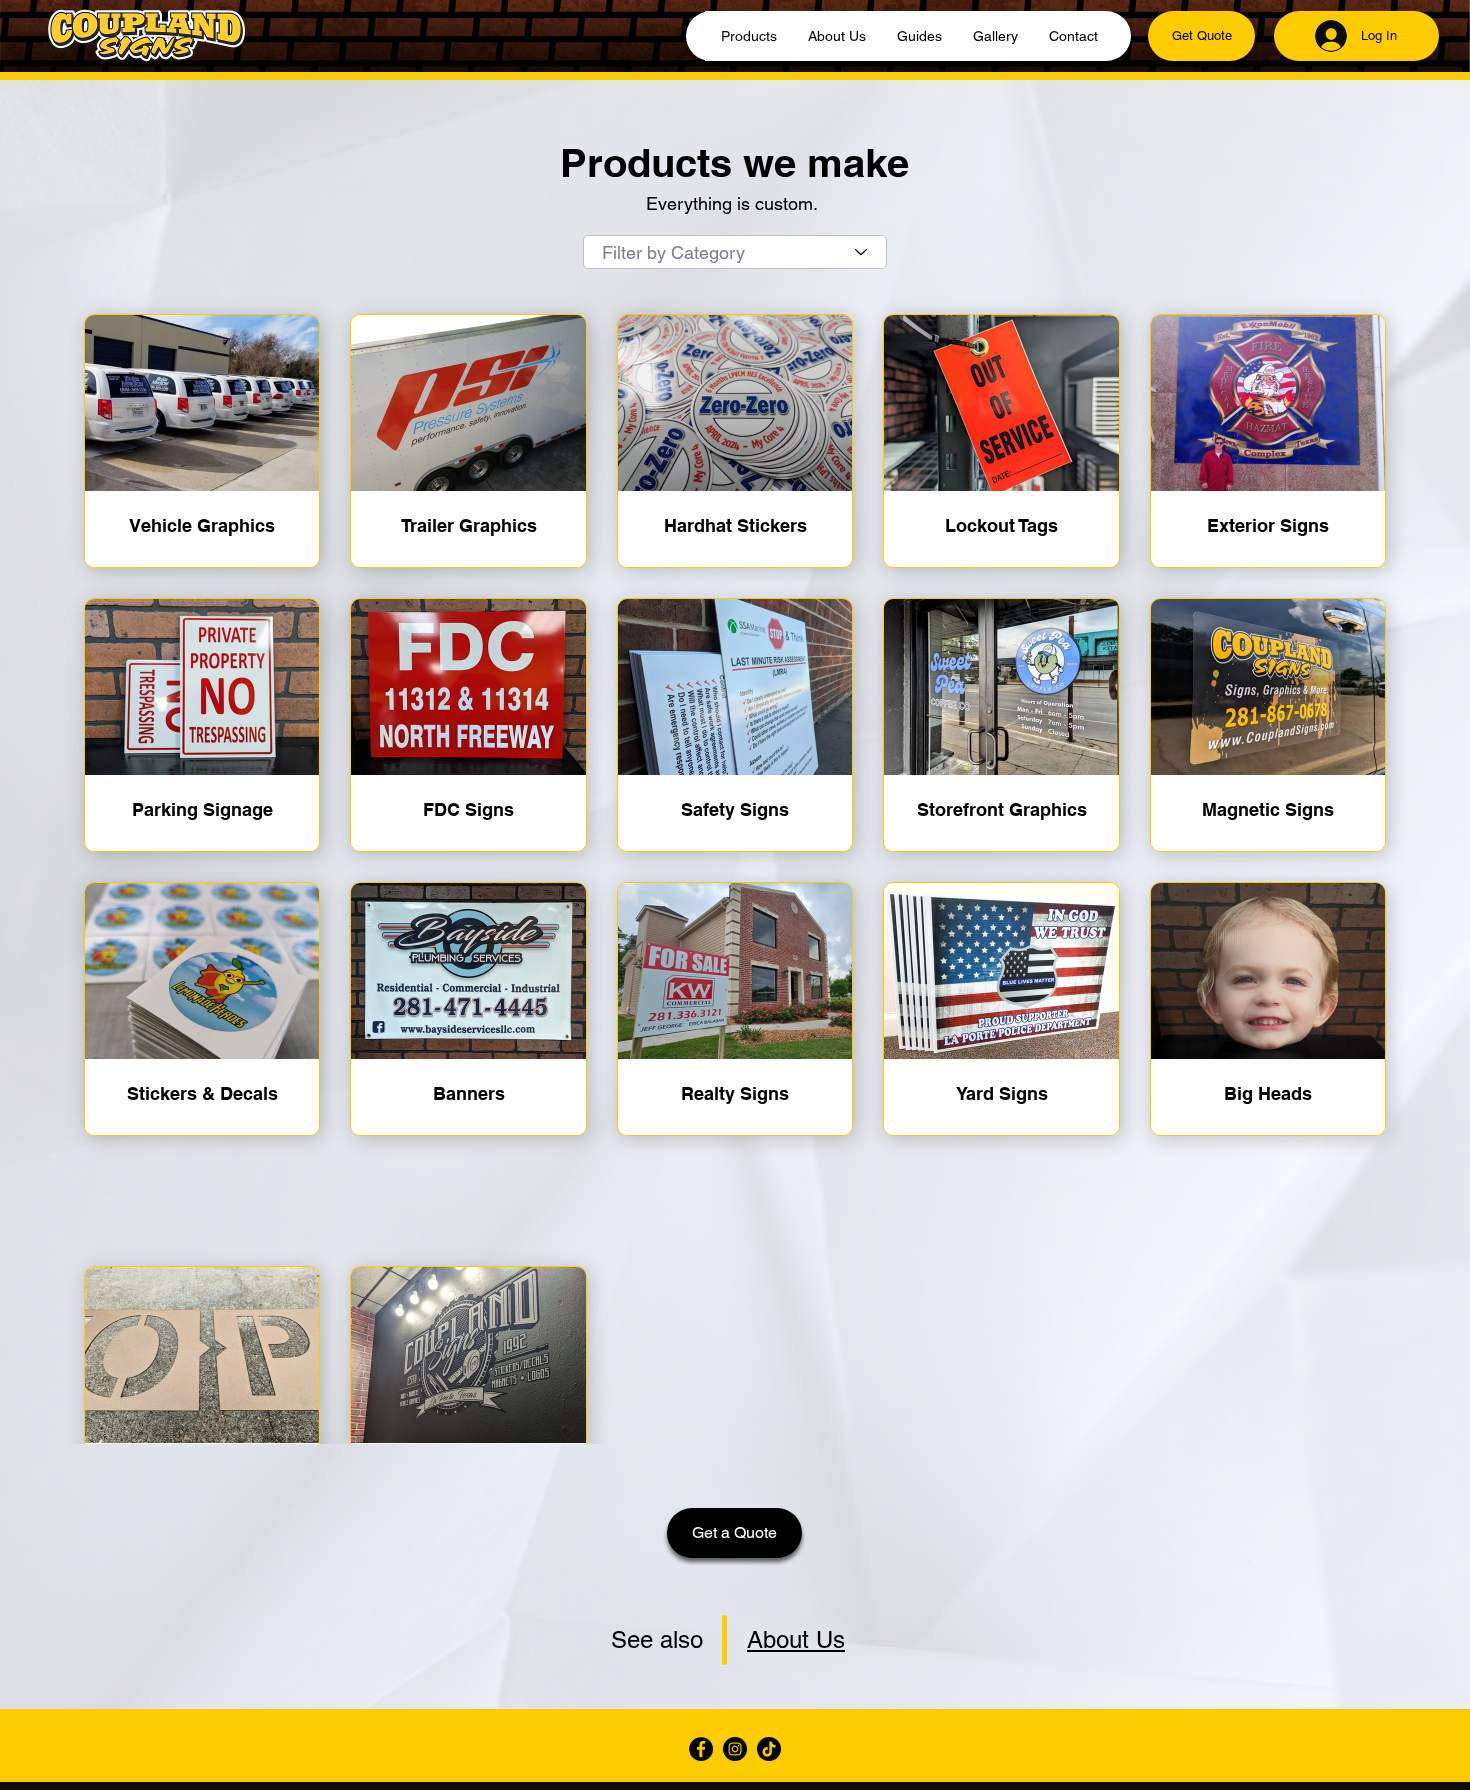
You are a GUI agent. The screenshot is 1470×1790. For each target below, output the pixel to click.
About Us (796, 1639)
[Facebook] (701, 1749)
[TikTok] (769, 1749)
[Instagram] (735, 1749)
